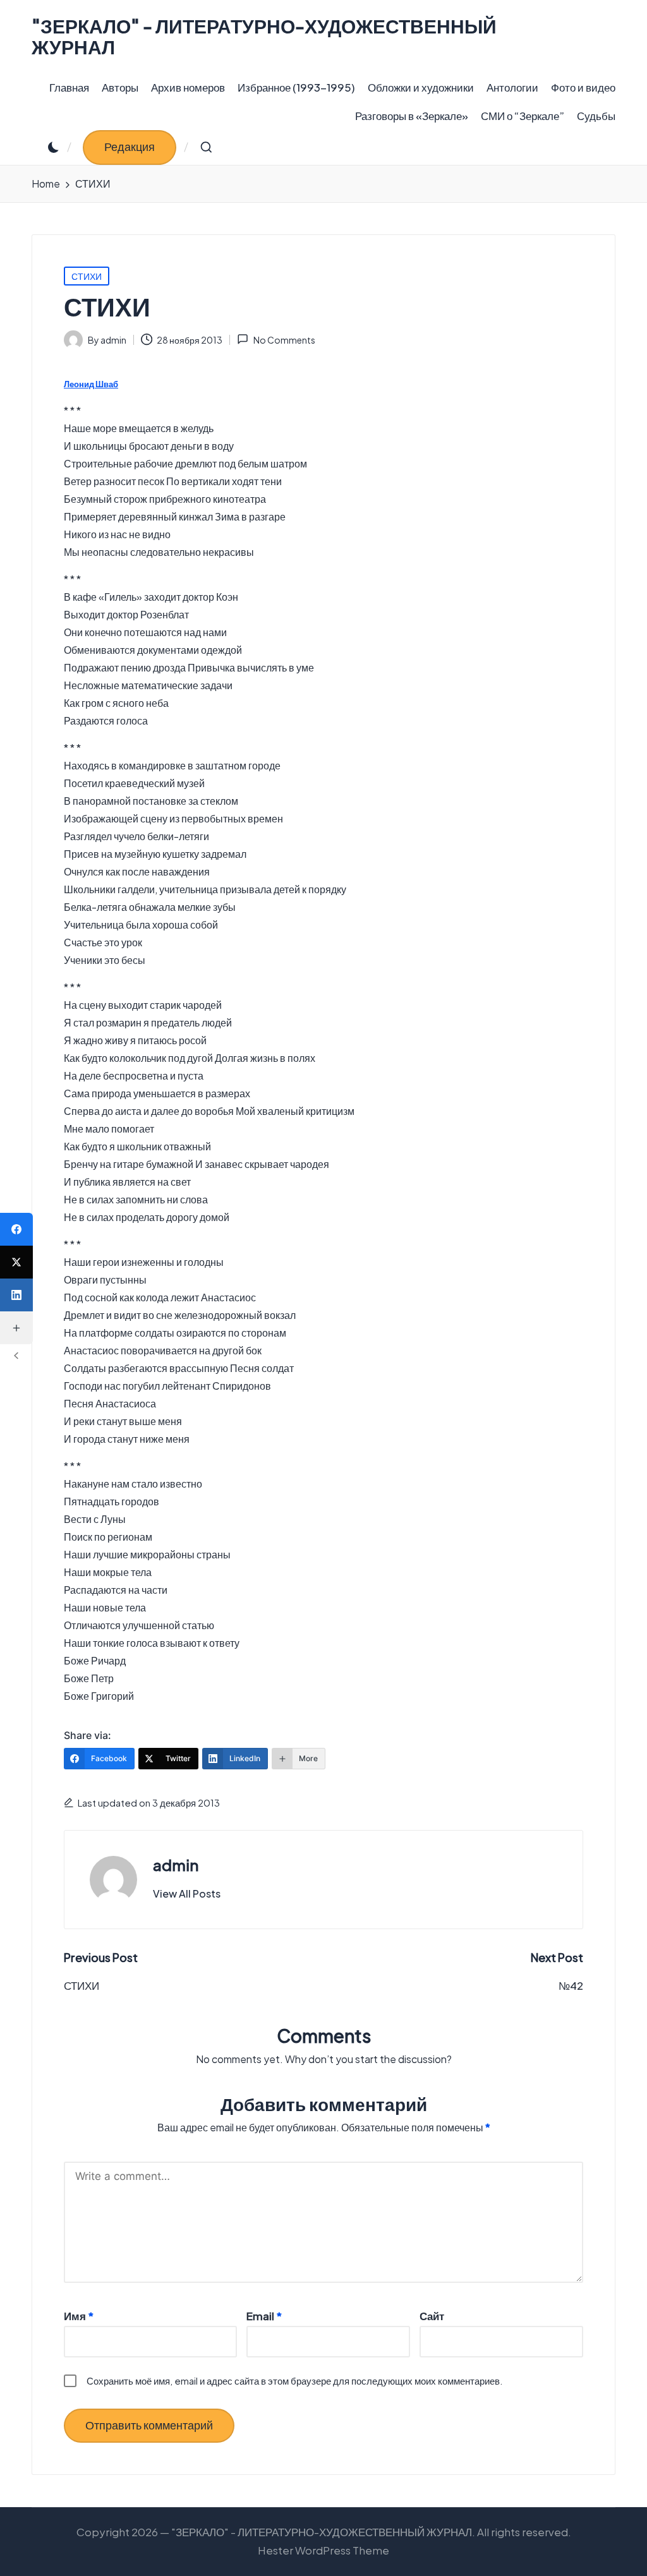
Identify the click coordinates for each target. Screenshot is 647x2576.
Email (264, 2316)
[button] (130, 147)
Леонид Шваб (91, 384)
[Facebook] (16, 1229)
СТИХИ (87, 276)
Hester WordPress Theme (323, 2550)
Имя (79, 2316)
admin (176, 1865)
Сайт (432, 2316)
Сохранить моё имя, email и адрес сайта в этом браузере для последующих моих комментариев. (295, 2380)
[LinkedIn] (16, 1295)
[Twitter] (16, 1262)
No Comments (284, 340)
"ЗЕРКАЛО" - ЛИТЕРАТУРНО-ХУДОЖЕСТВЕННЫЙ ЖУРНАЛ (264, 37)
